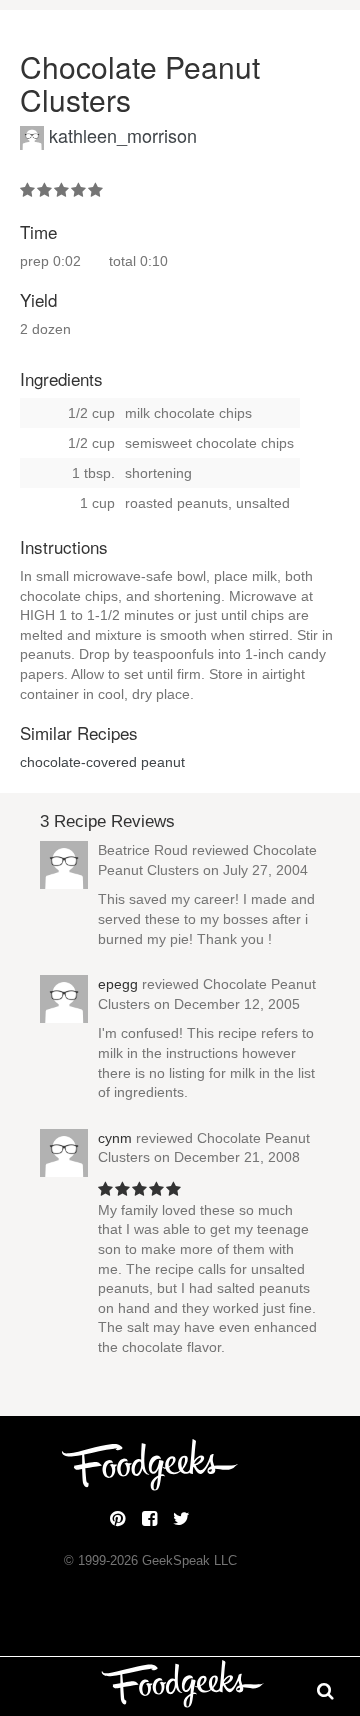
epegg (118, 984)
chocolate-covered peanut (102, 762)
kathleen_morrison (123, 135)
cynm (115, 1138)
